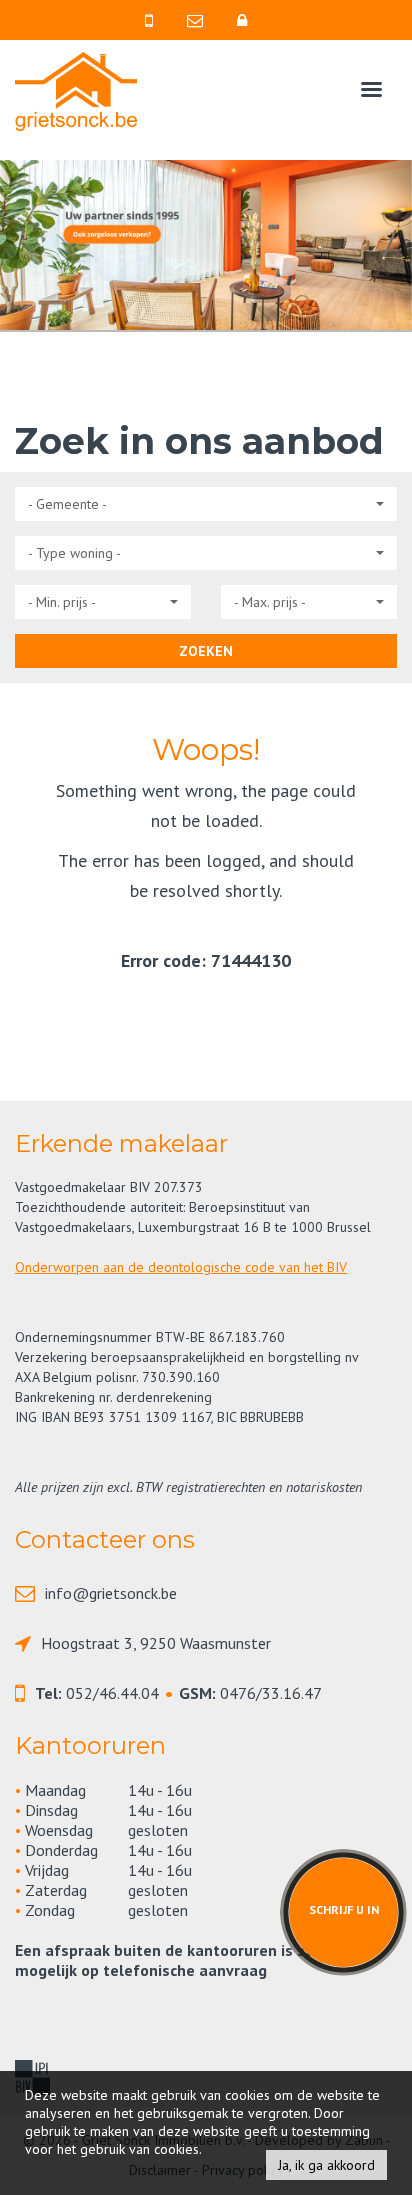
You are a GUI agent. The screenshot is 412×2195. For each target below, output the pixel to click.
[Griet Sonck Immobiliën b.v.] (76, 89)
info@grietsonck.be (111, 1593)
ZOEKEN (206, 651)
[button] (206, 504)
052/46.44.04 (112, 1693)
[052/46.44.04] (156, 20)
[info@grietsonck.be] (202, 20)
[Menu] (371, 93)
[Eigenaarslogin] (247, 20)
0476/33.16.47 (271, 1693)
